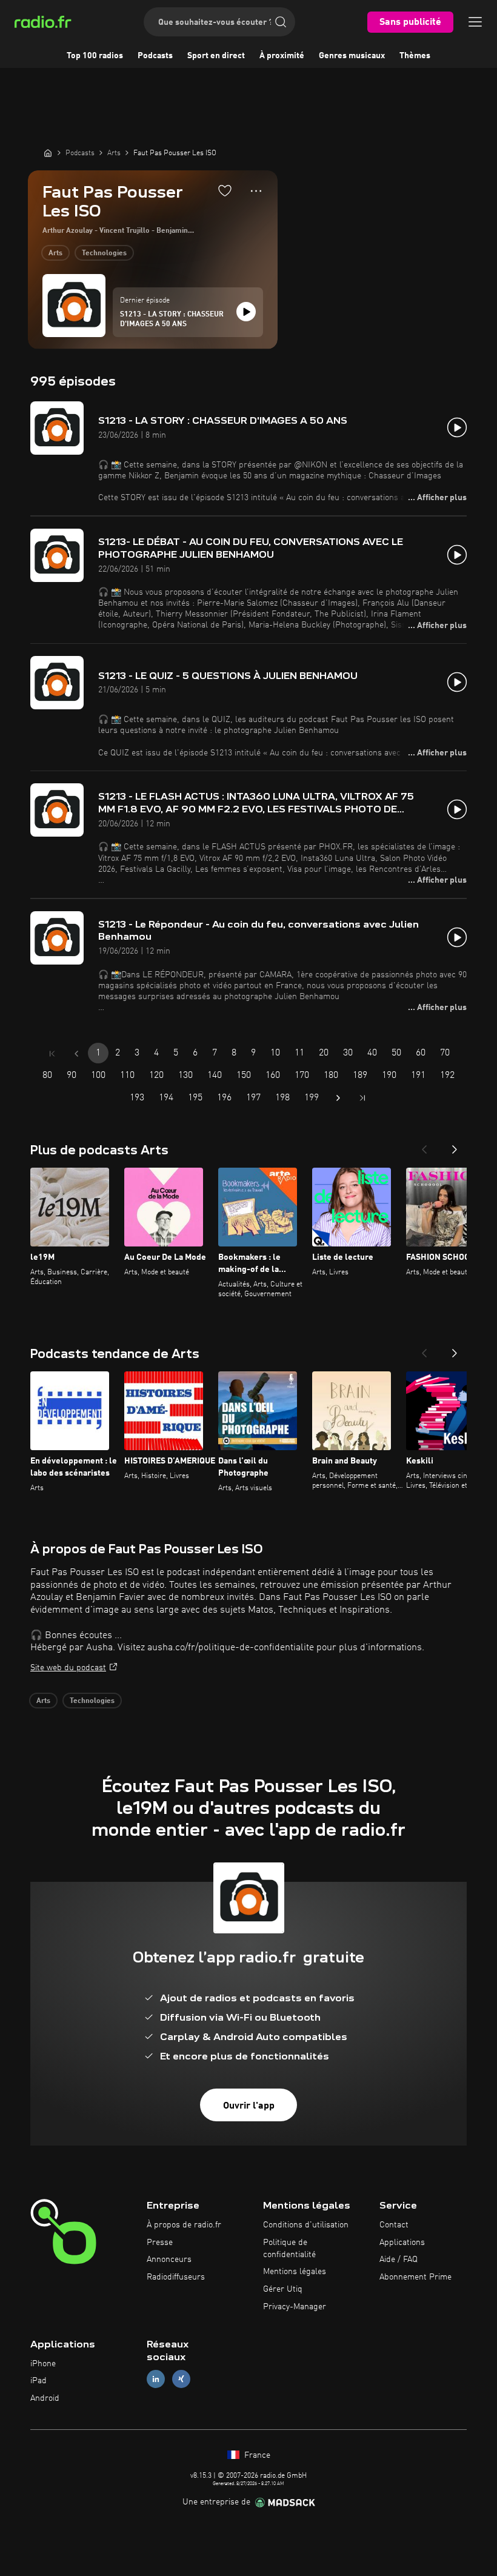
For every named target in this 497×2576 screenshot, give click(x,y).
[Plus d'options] (256, 191)
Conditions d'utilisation (306, 2225)
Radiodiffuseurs (176, 2277)
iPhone (43, 2364)
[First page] (52, 1054)
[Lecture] (246, 312)
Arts (55, 253)
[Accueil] (48, 153)
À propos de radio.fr (184, 2225)
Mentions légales (295, 2272)
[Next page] (338, 1098)
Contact (394, 2225)
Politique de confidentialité (289, 2249)
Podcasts (155, 56)
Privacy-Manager (295, 2307)
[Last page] (362, 1098)
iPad (38, 2381)
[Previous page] (76, 1054)
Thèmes (415, 56)
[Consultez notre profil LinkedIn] (156, 2379)
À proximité (282, 56)
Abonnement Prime (415, 2277)
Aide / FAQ (399, 2260)
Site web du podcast (68, 1668)
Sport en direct (216, 56)
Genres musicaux (352, 56)
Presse (160, 2243)
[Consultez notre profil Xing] (181, 2379)
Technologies (104, 253)
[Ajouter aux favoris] (225, 190)
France (256, 2455)
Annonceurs (169, 2260)
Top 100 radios (95, 56)
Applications (402, 2243)
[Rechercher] (281, 22)
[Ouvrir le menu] (475, 22)
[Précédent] (424, 1146)
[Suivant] (455, 1146)
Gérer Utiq (283, 2289)
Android (45, 2398)
